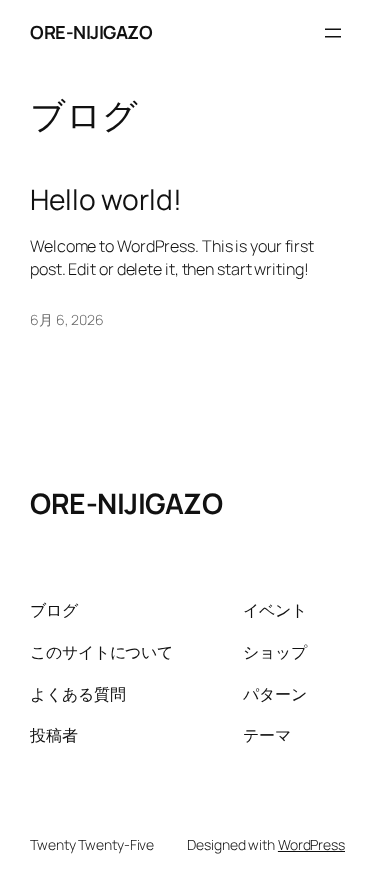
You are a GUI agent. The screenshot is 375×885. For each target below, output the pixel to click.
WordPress (311, 844)
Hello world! (106, 200)
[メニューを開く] (333, 33)
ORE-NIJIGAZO (91, 32)
